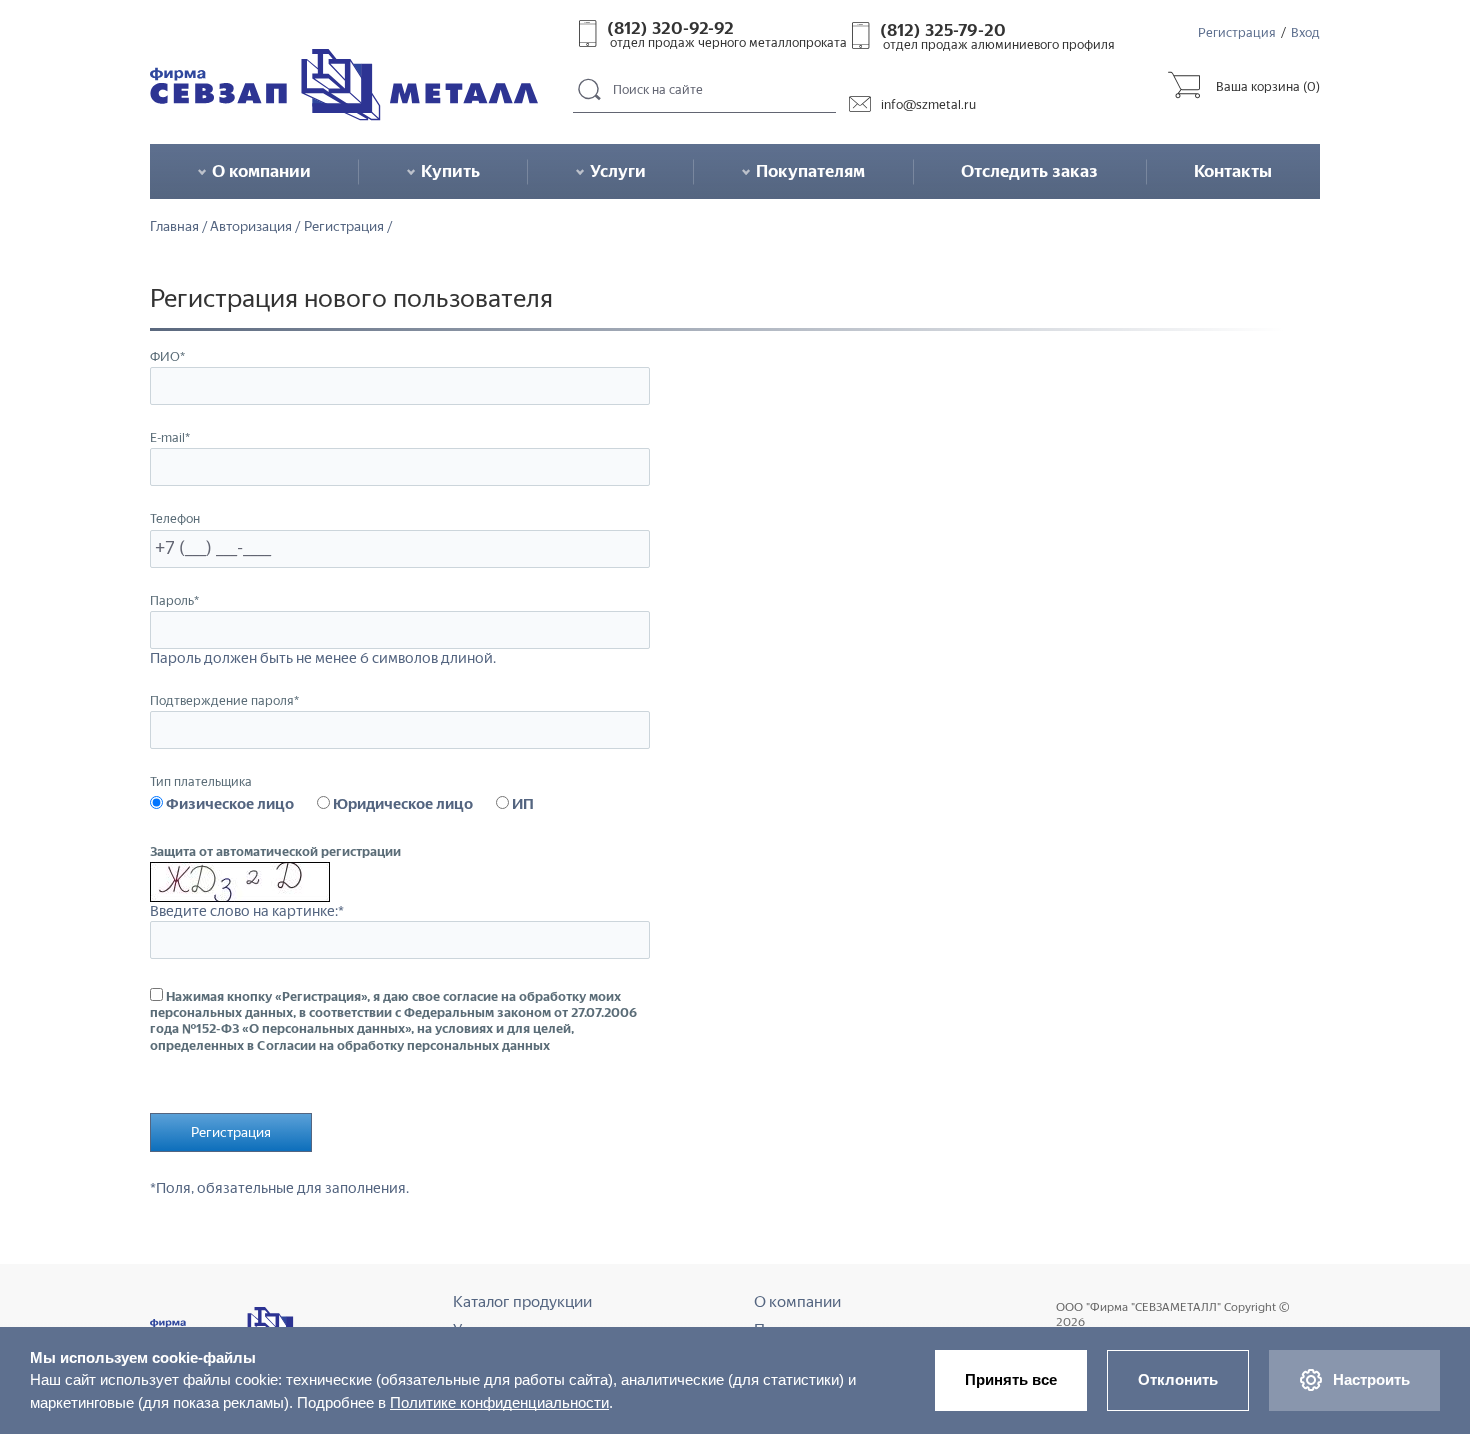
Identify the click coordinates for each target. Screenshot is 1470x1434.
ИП (521, 804)
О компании (797, 1301)
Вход (1305, 32)
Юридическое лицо (401, 804)
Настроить (1371, 1379)
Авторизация (251, 227)
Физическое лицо (228, 804)
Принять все (1011, 1379)
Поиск (590, 90)
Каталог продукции (522, 1301)
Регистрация (1237, 32)
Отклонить (1178, 1379)
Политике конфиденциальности (499, 1402)
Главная (174, 227)
